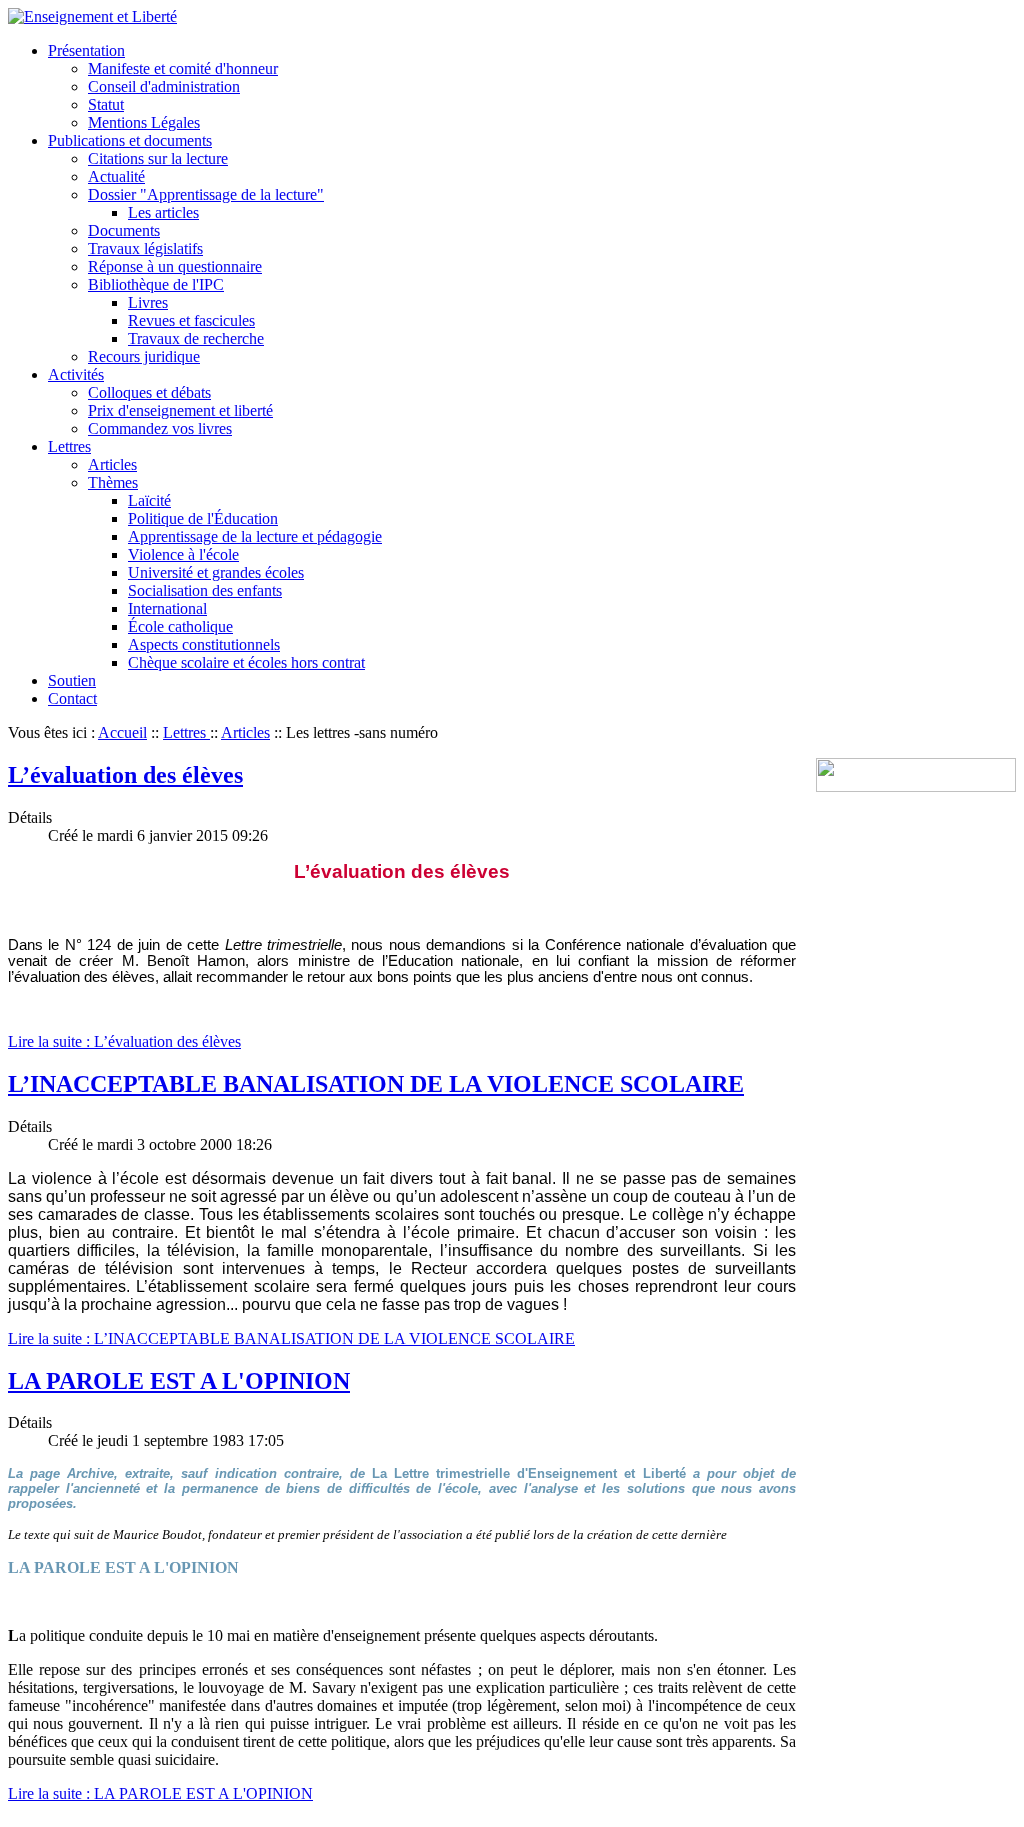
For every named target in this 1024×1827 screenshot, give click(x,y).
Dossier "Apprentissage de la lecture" (206, 194)
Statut (106, 104)
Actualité (116, 176)
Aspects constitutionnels (204, 644)
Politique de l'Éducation (203, 518)
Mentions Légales (144, 122)
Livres (148, 302)
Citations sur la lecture (158, 158)
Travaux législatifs (145, 248)
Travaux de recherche (196, 338)
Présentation (86, 50)
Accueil (122, 732)
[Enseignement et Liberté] (92, 16)
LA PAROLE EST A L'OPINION (179, 1381)
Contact (72, 698)
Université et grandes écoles (216, 572)
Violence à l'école (183, 554)
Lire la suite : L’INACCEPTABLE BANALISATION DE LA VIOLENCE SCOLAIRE (291, 1338)
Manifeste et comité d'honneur (183, 68)
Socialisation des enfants (205, 590)
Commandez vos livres (160, 428)
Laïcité (149, 500)
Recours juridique (144, 356)
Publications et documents (130, 140)
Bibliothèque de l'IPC (156, 284)
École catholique (180, 626)
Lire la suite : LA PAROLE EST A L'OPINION (160, 1793)
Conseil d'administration (164, 86)
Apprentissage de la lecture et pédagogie (255, 536)
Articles (112, 464)
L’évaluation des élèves (125, 775)
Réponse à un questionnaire (175, 266)
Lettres (69, 446)
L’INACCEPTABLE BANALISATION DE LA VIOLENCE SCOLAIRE (376, 1084)
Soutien (72, 680)
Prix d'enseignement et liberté (180, 410)
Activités (76, 374)
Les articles (163, 212)
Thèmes (113, 482)
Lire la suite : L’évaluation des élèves (124, 1041)
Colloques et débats (149, 392)
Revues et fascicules (191, 320)
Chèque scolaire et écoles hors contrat (246, 662)
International (167, 608)
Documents (124, 230)
